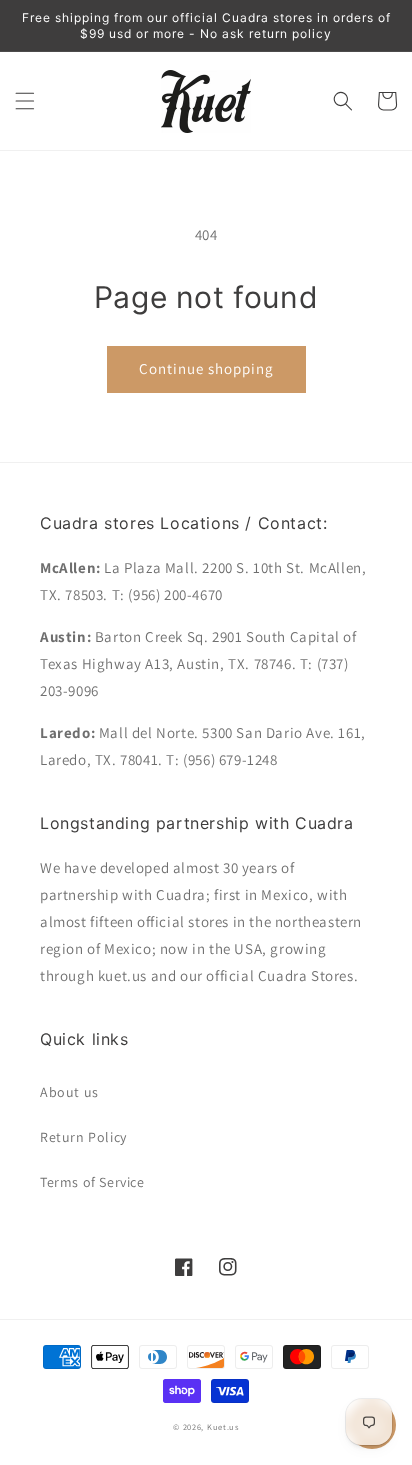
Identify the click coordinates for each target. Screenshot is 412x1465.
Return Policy (83, 1137)
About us (69, 1092)
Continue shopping (206, 368)
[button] (25, 101)
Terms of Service (92, 1182)
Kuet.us (223, 1426)
